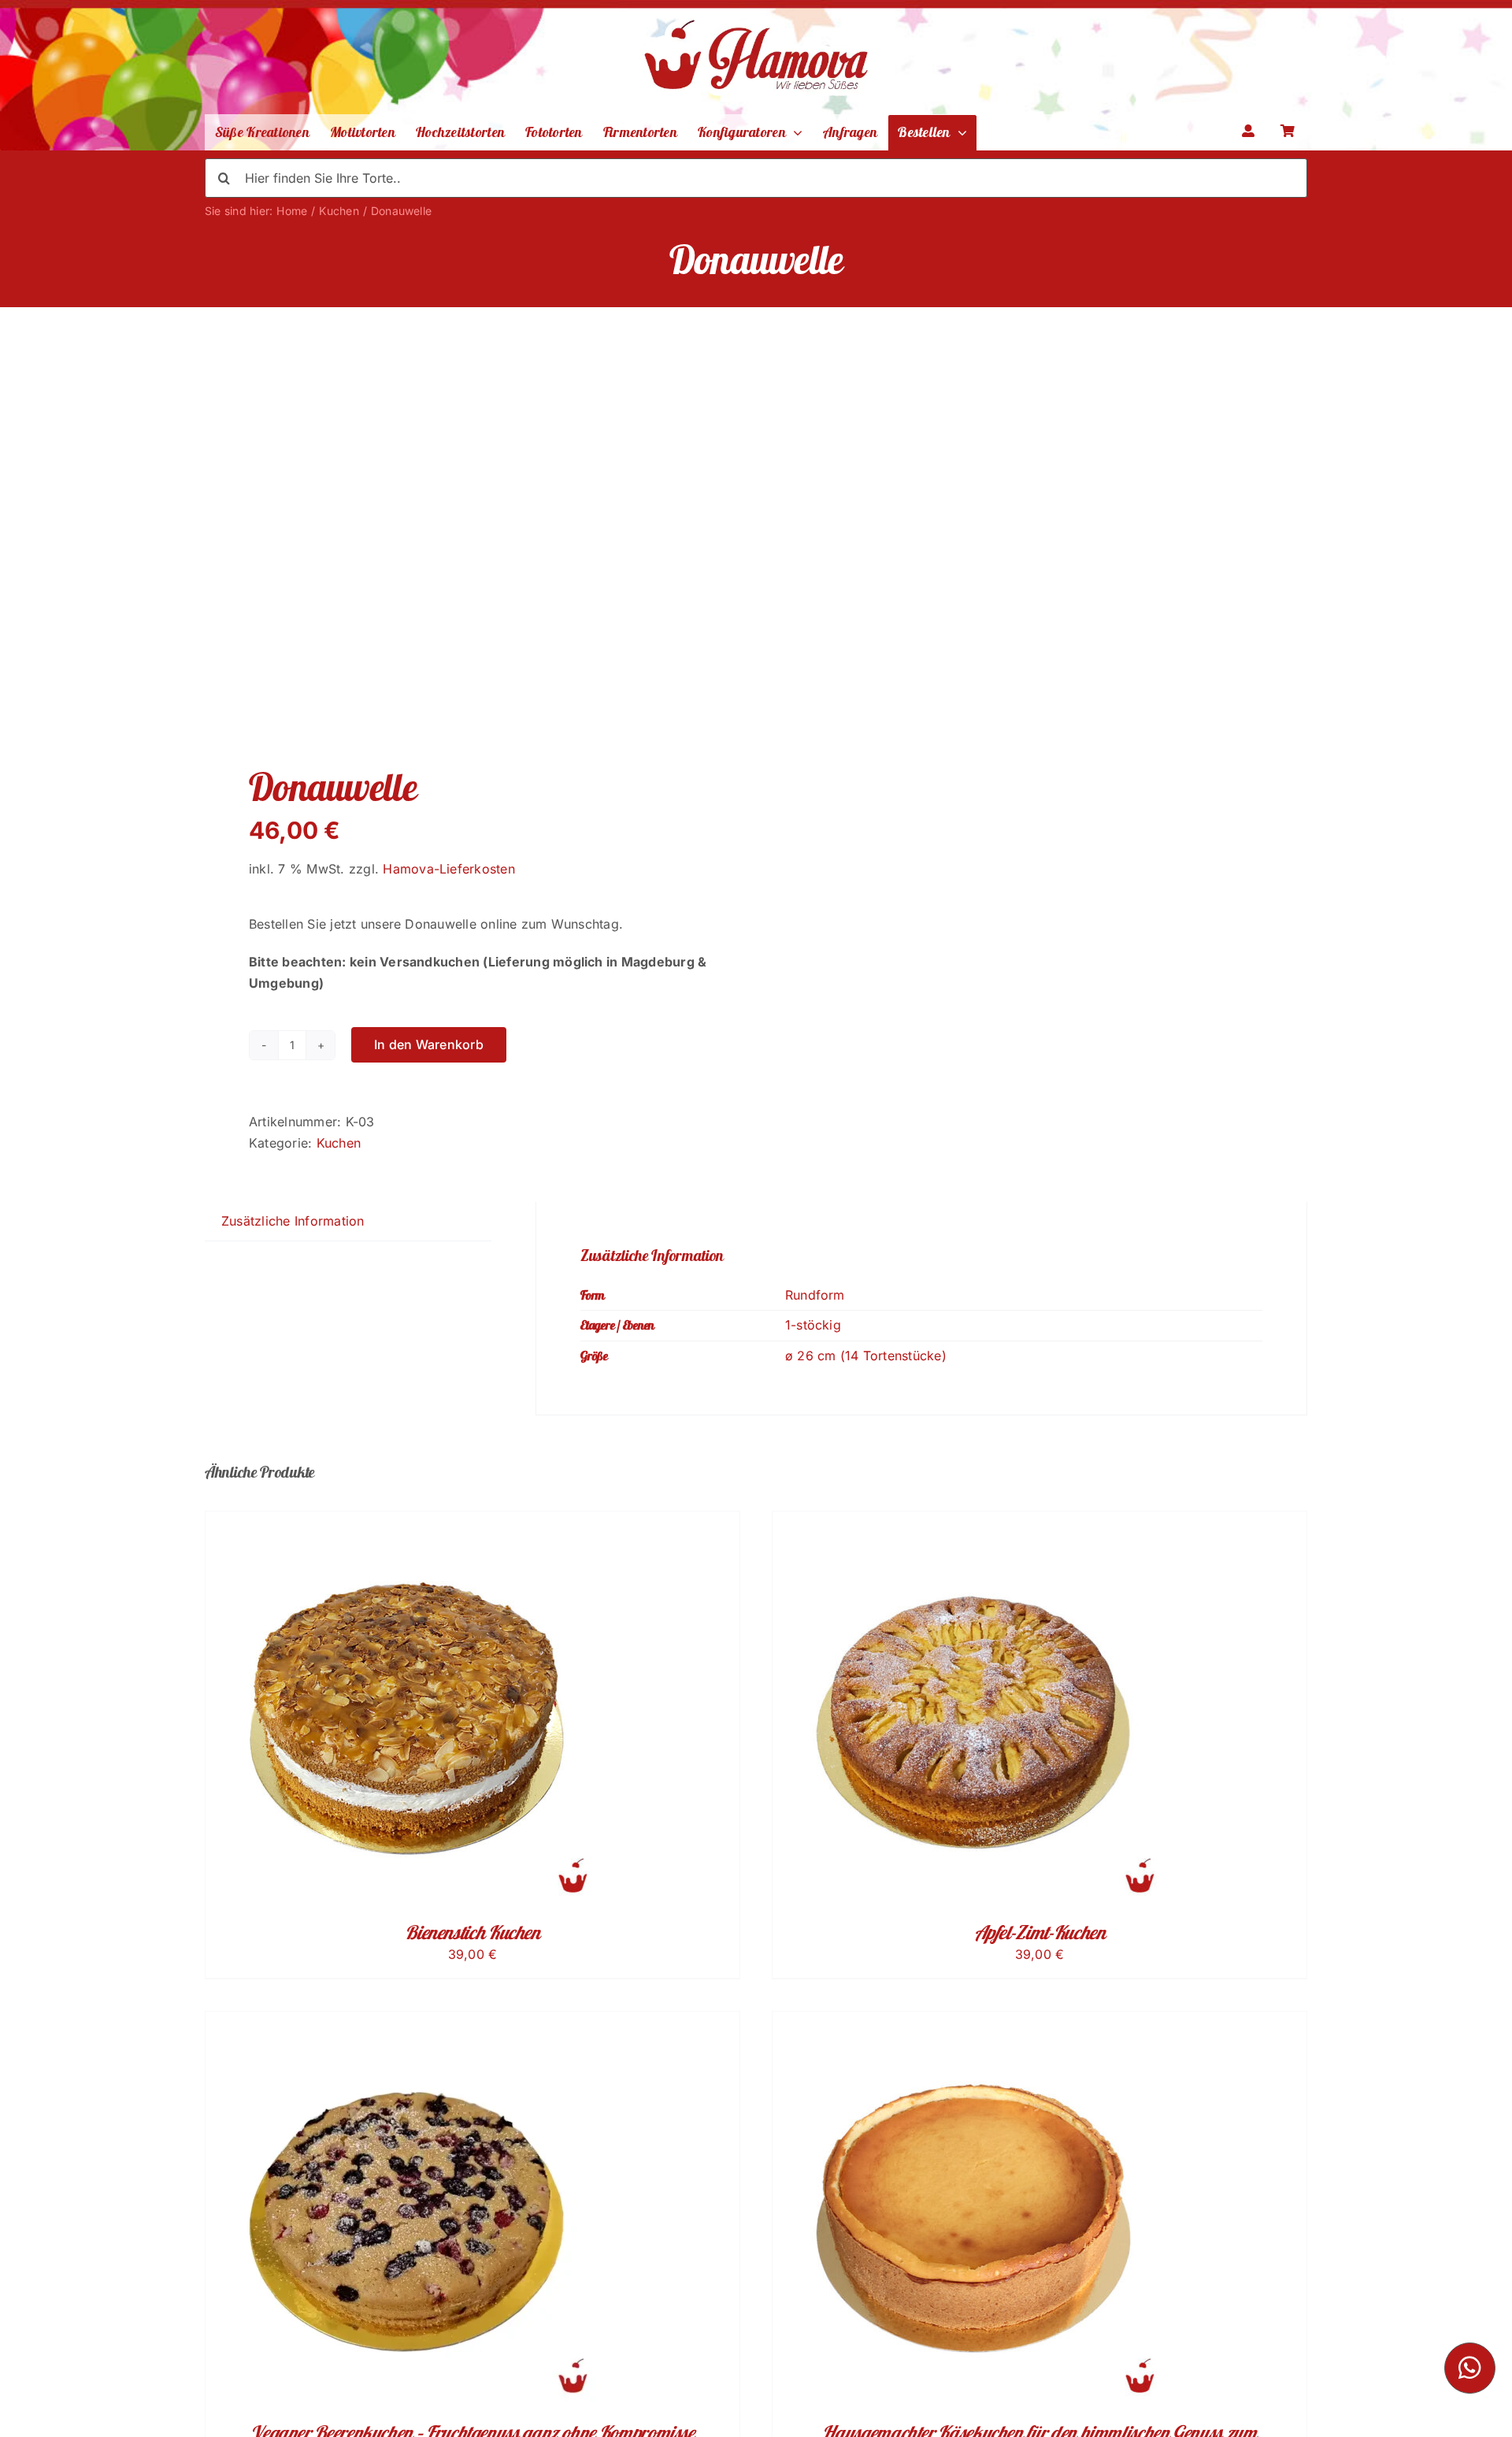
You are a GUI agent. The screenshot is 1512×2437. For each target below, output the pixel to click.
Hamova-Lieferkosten (449, 869)
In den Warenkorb (429, 1044)
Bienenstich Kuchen (472, 1932)
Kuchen (339, 1143)
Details (414, 1712)
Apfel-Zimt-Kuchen (1040, 1932)
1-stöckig (813, 1325)
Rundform (815, 1295)
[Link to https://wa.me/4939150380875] (1470, 2368)
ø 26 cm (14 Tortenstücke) (866, 1356)
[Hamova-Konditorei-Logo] (756, 10)
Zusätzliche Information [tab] (293, 1221)
